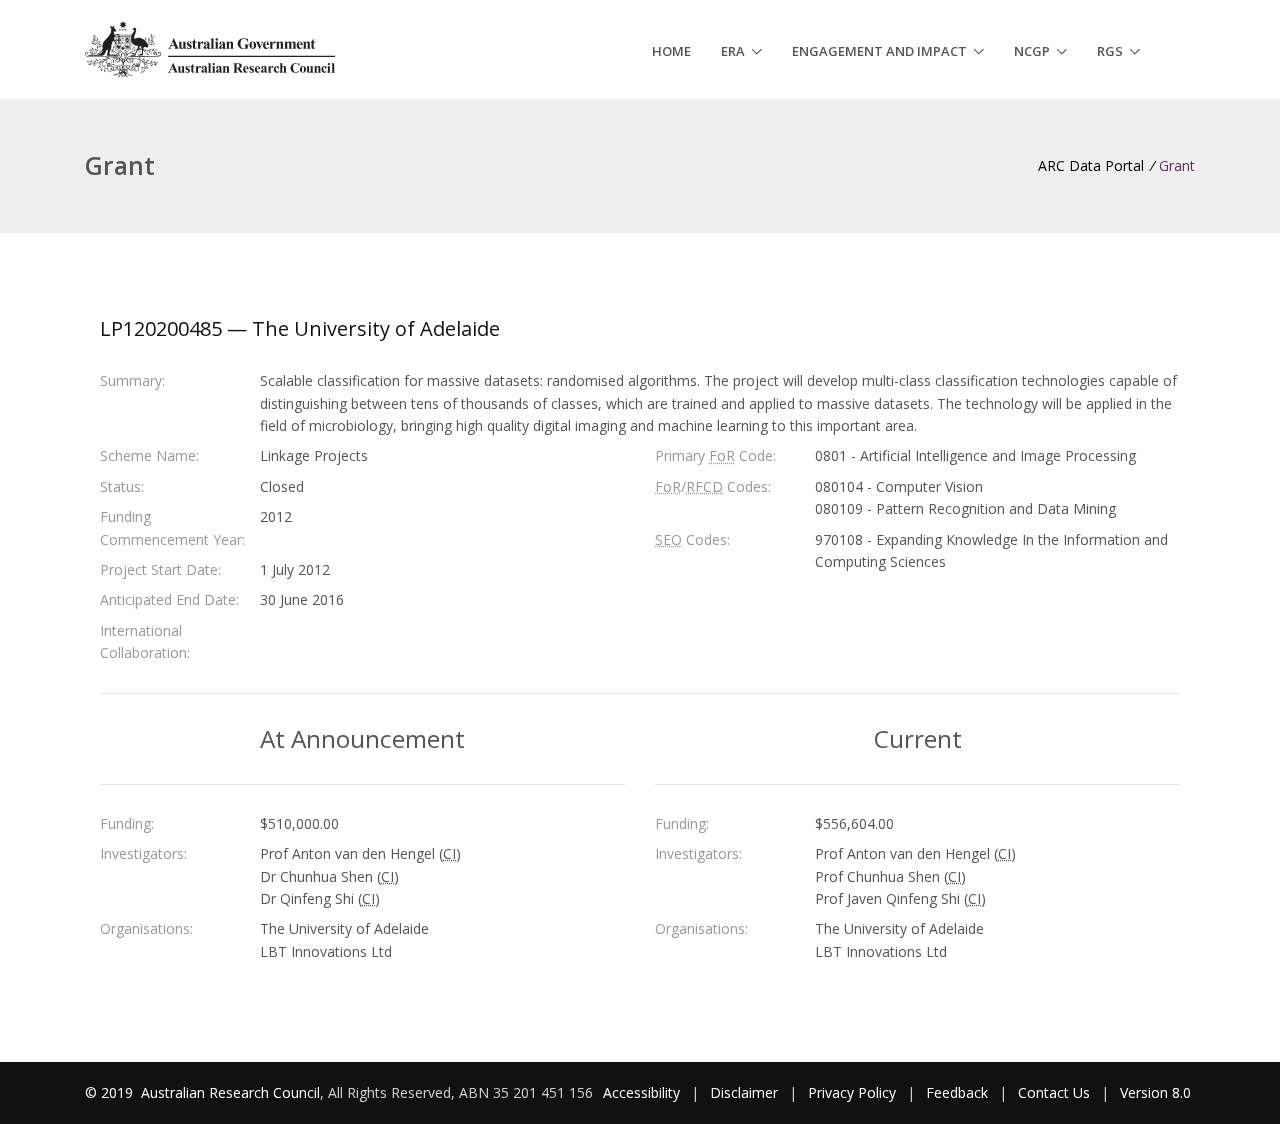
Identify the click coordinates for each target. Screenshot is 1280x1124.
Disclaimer (744, 1092)
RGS (1110, 51)
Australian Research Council (230, 1092)
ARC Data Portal (1091, 165)
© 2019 (111, 1092)
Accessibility (641, 1092)
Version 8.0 (1155, 1092)
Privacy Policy (852, 1092)
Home (671, 51)
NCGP (1032, 51)
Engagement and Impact (879, 51)
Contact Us (1054, 1092)
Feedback (957, 1092)
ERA (733, 51)
